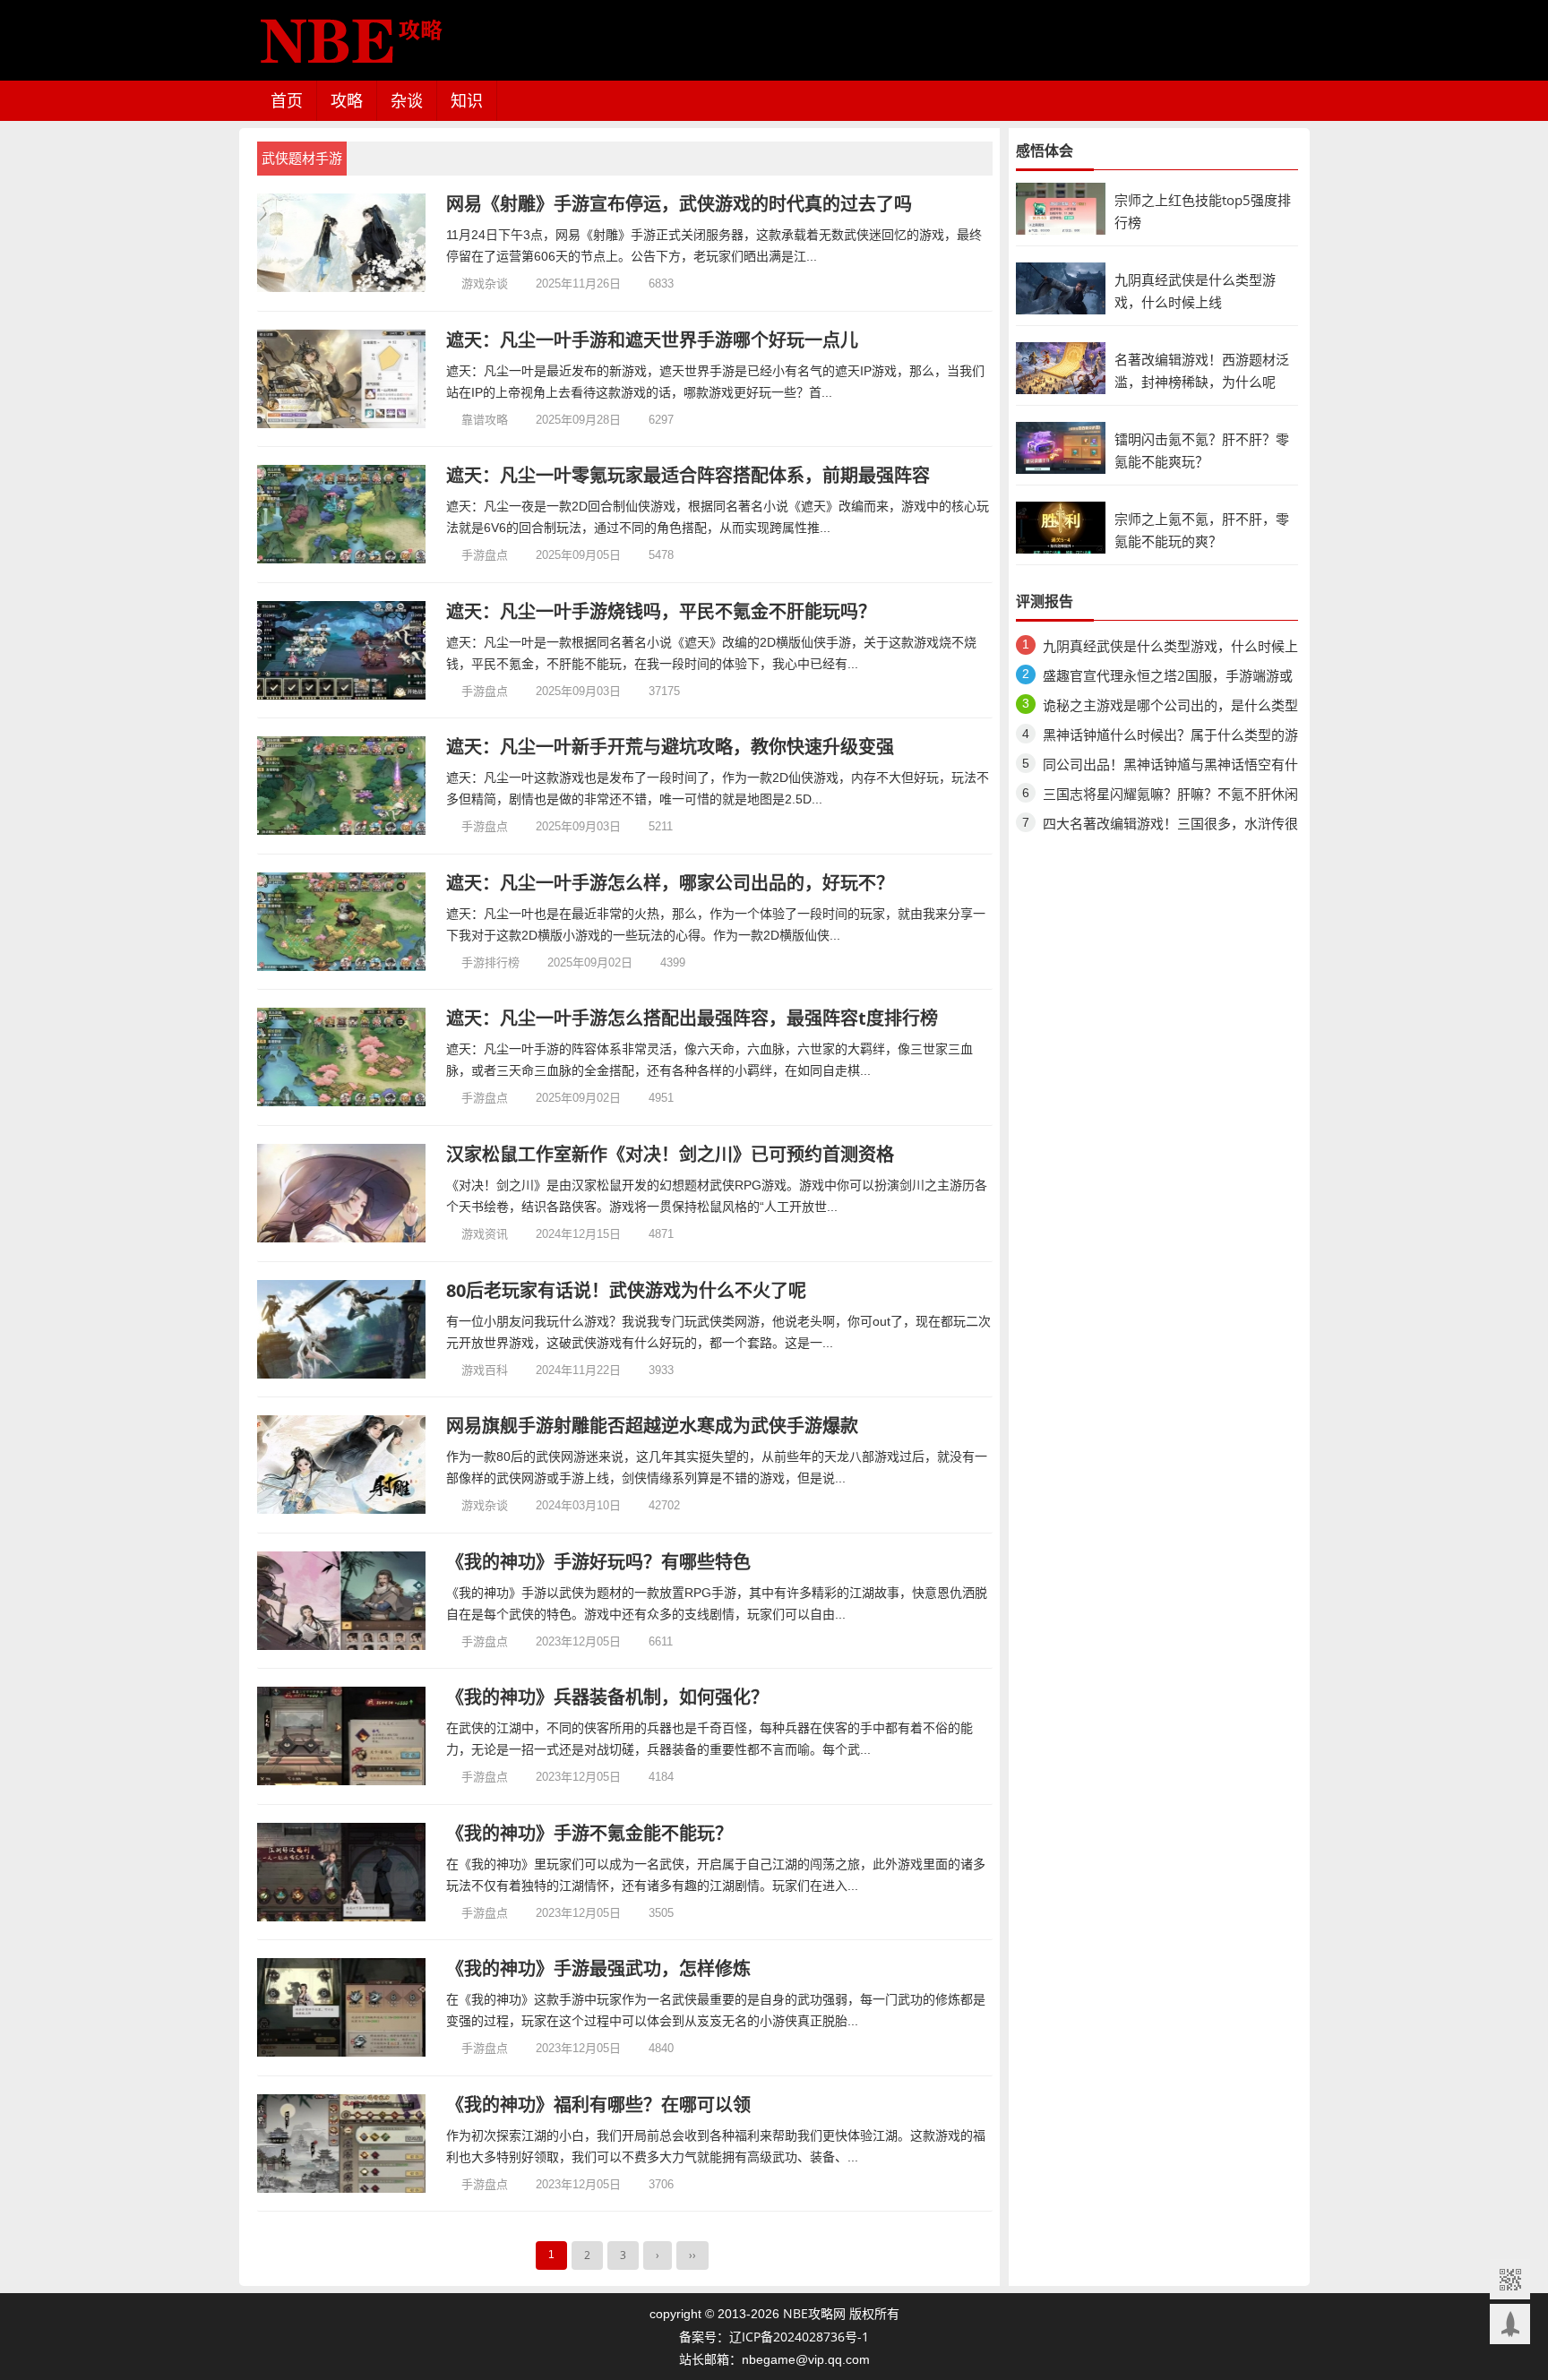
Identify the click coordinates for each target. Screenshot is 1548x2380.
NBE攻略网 (814, 2313)
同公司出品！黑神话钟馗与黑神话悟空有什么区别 (1170, 767)
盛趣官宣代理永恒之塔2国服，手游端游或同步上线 (1168, 679)
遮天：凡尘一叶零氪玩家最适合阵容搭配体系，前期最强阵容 (688, 475)
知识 (467, 100)
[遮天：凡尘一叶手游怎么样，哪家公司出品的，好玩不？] (342, 922)
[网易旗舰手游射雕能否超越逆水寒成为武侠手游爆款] (342, 1465)
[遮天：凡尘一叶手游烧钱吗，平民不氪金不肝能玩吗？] (342, 650)
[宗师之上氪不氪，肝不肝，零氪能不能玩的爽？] (1061, 526)
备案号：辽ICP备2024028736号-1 (774, 2337)
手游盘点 (485, 554)
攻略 (347, 100)
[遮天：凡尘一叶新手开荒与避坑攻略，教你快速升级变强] (342, 786)
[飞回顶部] (1510, 2324)
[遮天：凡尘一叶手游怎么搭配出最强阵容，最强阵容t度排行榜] (342, 1057)
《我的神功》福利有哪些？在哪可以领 (598, 2105)
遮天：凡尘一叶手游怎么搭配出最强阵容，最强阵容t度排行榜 (692, 1018)
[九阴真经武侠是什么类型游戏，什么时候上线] (1061, 287)
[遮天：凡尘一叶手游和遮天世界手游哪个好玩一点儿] (342, 379)
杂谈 (407, 100)
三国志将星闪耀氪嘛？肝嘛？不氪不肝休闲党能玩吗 (1170, 797)
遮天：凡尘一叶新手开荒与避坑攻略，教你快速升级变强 (670, 747)
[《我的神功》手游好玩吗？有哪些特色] (342, 1601)
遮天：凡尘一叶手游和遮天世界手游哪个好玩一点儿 (652, 340)
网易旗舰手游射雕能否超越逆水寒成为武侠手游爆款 (652, 1426)
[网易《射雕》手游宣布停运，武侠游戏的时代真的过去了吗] (342, 243)
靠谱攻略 (485, 419)
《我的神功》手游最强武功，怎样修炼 (598, 1968)
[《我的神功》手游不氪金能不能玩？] (342, 1872)
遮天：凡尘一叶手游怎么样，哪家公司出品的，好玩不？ (670, 883)
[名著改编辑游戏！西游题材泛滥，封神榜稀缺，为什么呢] (1061, 367)
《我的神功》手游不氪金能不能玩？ (589, 1833)
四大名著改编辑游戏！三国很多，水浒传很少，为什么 (1170, 826)
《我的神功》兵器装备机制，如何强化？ (607, 1697)
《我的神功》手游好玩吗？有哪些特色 (598, 1562)
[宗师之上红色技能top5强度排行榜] (1061, 207)
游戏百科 (485, 1370)
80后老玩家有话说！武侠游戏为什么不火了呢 (626, 1290)
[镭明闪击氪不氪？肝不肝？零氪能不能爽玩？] (1061, 447)
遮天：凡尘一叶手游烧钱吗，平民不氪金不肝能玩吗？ (661, 611)
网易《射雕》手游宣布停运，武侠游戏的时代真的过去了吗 (679, 204)
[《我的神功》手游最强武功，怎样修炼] (342, 2007)
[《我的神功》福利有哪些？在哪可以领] (342, 2144)
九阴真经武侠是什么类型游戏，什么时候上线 (1170, 649)
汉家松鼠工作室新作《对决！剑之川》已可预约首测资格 (670, 1154)
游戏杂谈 (485, 283)
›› (692, 2255)
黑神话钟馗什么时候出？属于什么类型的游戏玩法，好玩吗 (1170, 738)
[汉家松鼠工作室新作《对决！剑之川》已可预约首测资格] (342, 1193)
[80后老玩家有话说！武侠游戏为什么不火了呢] (342, 1329)
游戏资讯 (485, 1233)
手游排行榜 (490, 962)
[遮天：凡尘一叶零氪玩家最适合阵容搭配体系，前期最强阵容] (342, 514)
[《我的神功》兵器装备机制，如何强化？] (342, 1736)
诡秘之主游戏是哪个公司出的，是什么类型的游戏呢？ (1170, 708)
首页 (287, 100)
